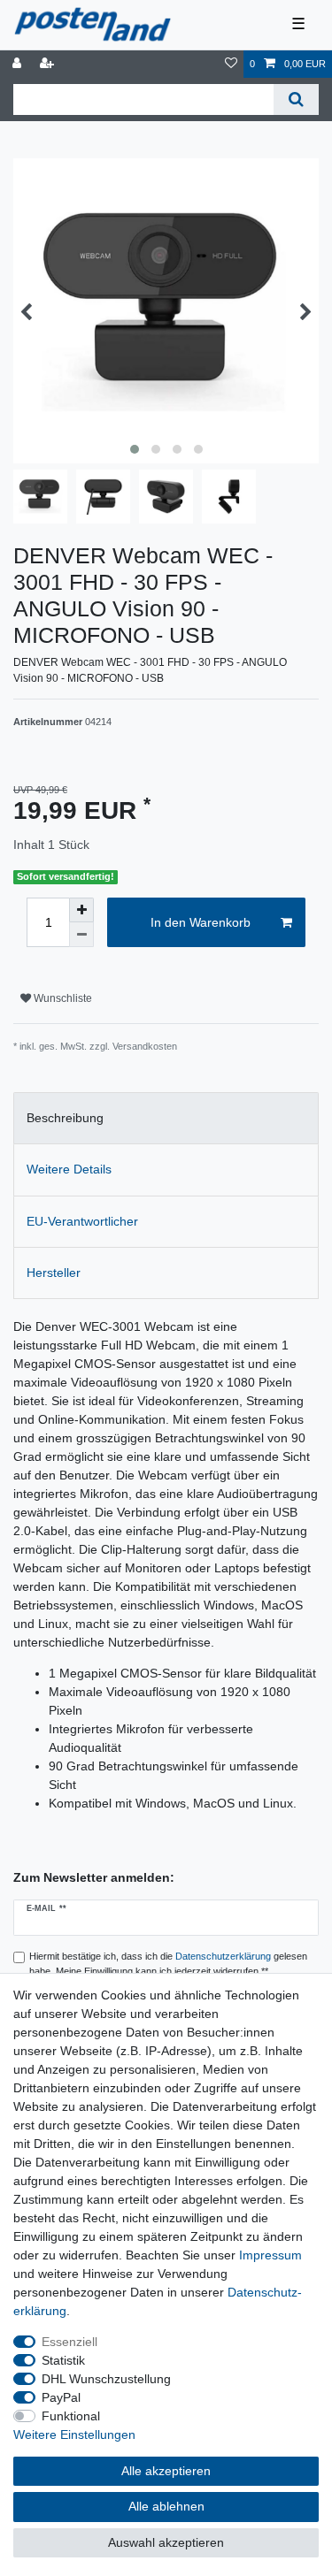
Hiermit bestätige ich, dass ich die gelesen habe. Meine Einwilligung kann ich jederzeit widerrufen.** (168, 1964)
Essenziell (69, 2342)
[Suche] (296, 99)
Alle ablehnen (166, 2506)
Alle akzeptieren (166, 2471)
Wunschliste (62, 998)
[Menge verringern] (81, 935)
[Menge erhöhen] (81, 910)
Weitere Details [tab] (69, 1169)
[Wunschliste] (231, 64)
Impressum (270, 2255)
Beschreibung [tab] (65, 1118)
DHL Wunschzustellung (106, 2379)
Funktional (71, 2416)
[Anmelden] (19, 64)
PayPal (61, 2397)
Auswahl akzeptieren (166, 2542)
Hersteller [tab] (54, 1273)
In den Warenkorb (201, 922)
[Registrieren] (49, 64)
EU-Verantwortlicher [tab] (82, 1221)
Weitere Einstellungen (74, 2435)
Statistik (63, 2360)
